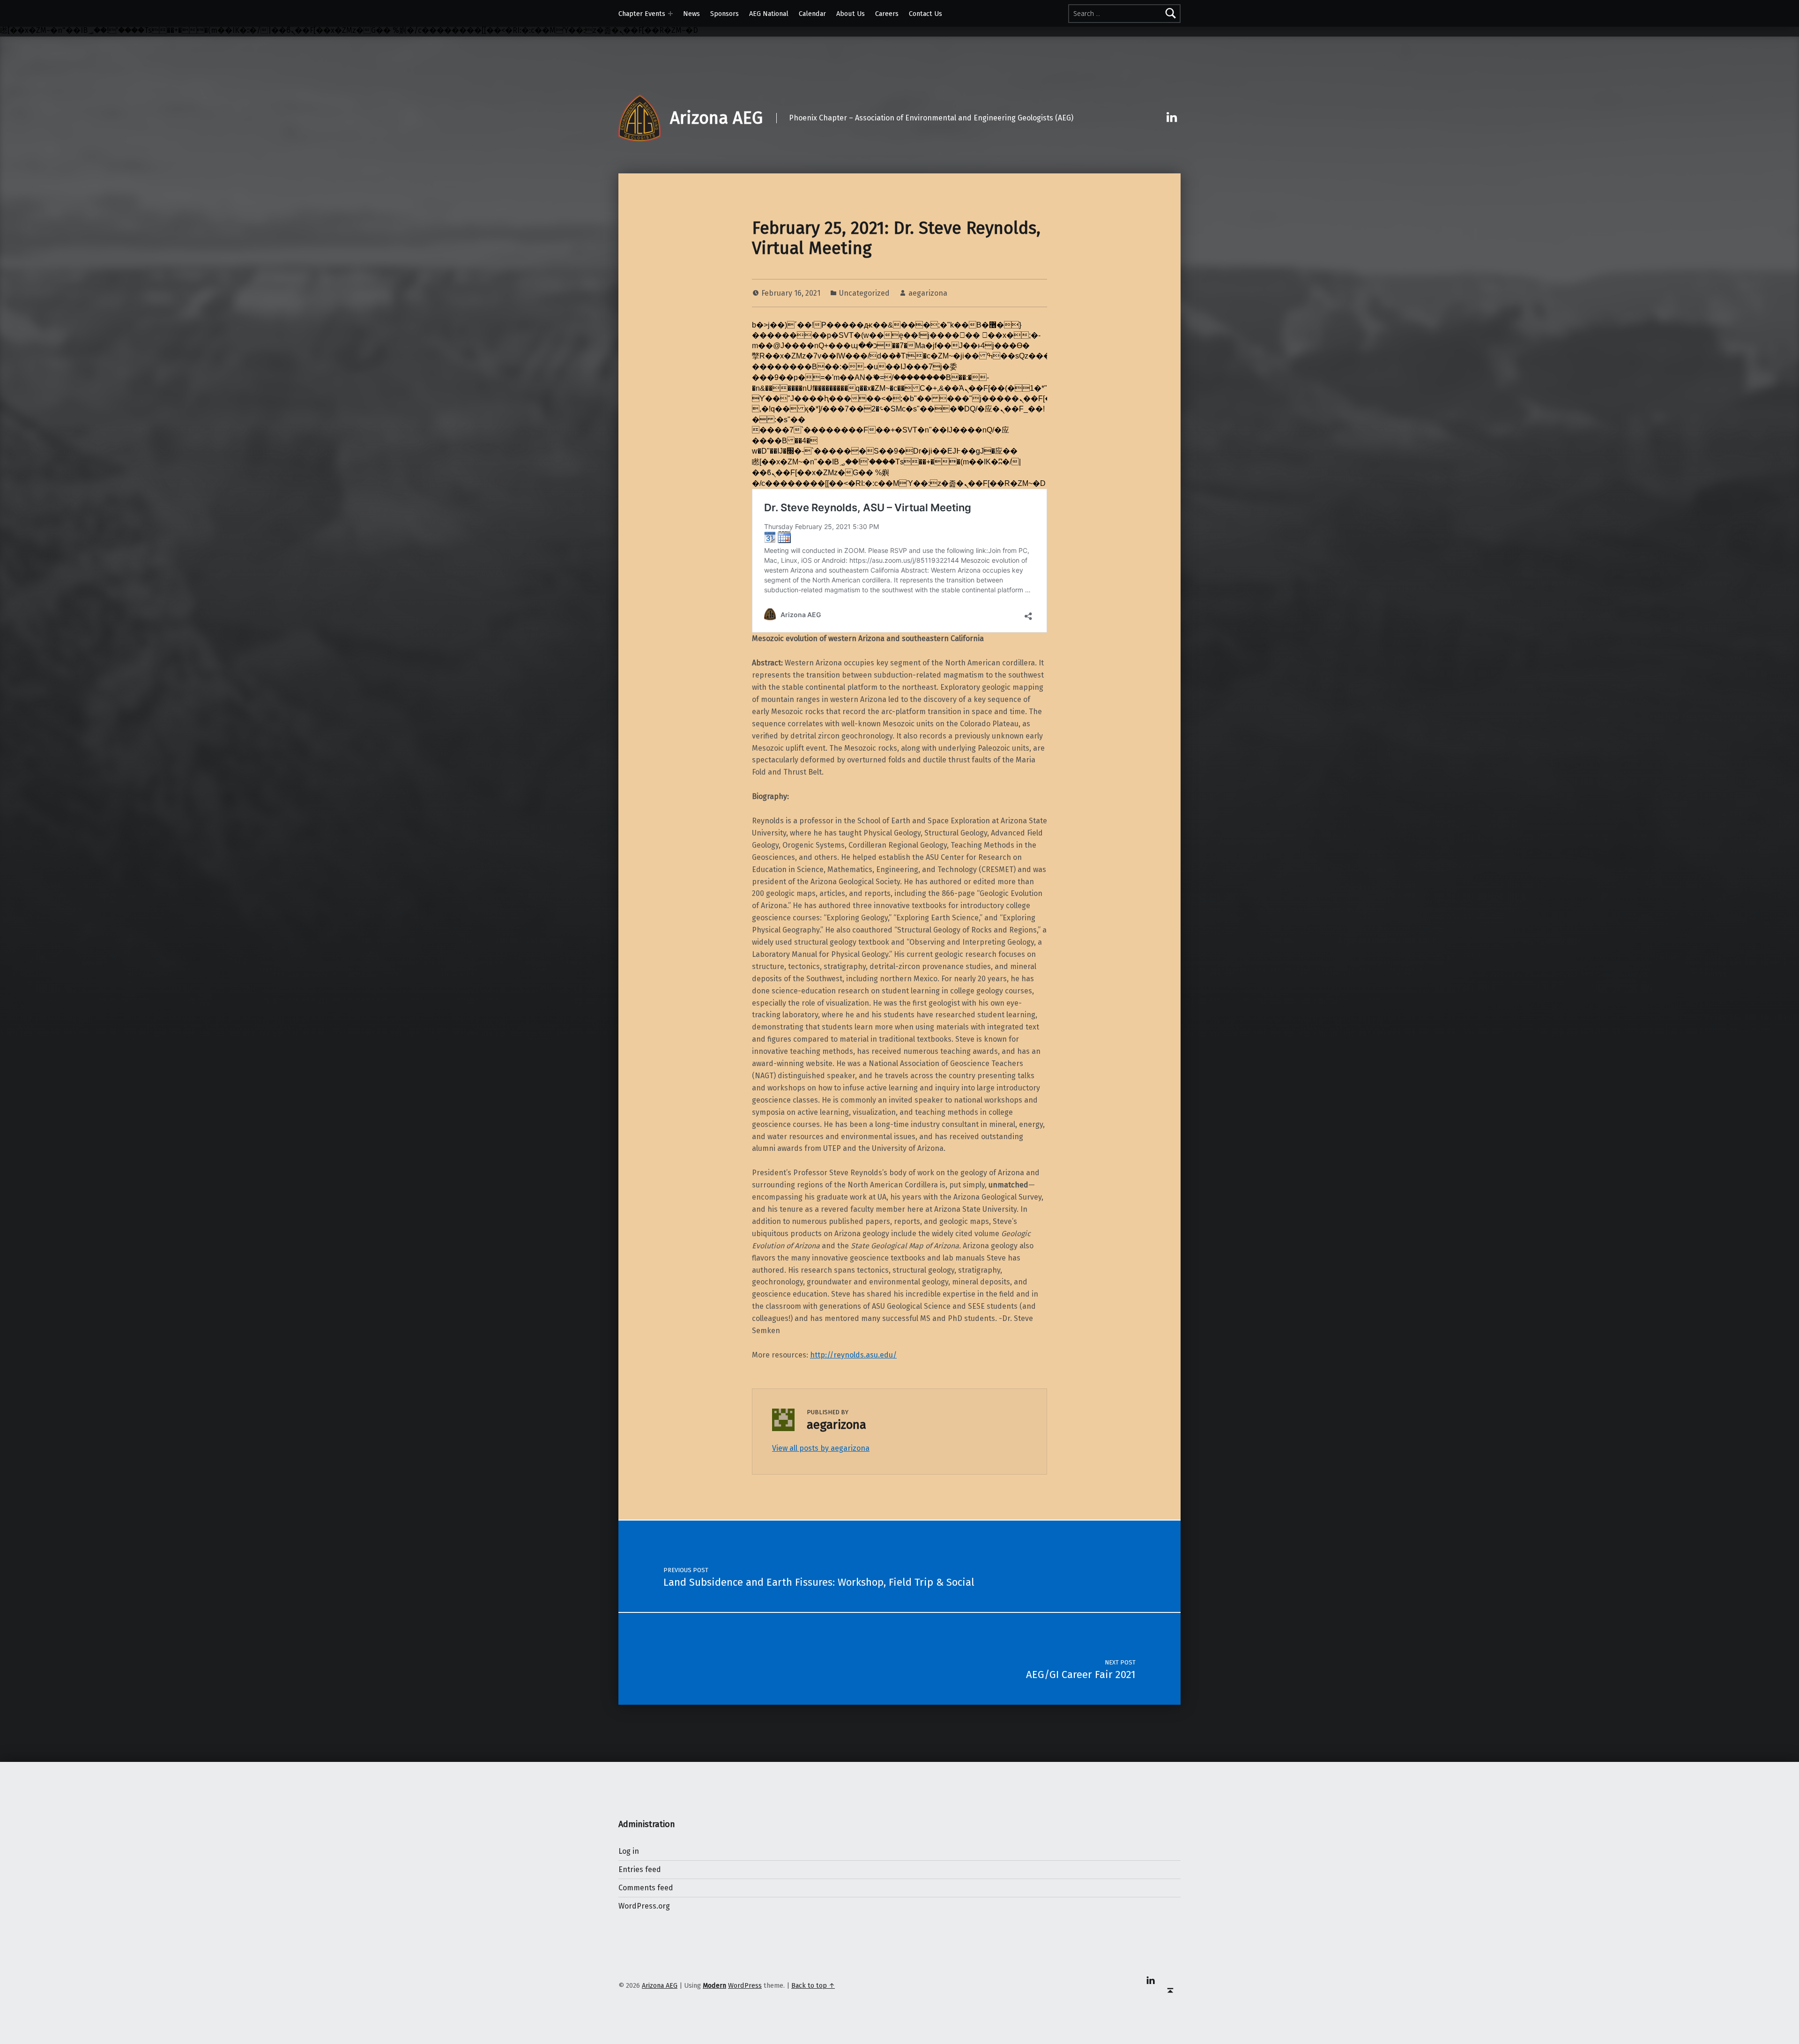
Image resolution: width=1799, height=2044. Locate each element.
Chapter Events (642, 14)
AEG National (769, 14)
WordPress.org (644, 1906)
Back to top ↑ (813, 1985)
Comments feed (646, 1888)
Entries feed (640, 1869)
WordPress (745, 1985)
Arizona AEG (716, 118)
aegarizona (928, 293)
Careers (887, 14)
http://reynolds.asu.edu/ (853, 1355)
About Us (851, 14)
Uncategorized (864, 293)
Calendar (812, 14)
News (691, 14)
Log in (629, 1851)
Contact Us (926, 14)
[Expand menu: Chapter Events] (670, 14)
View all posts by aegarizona (821, 1448)
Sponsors (725, 14)
